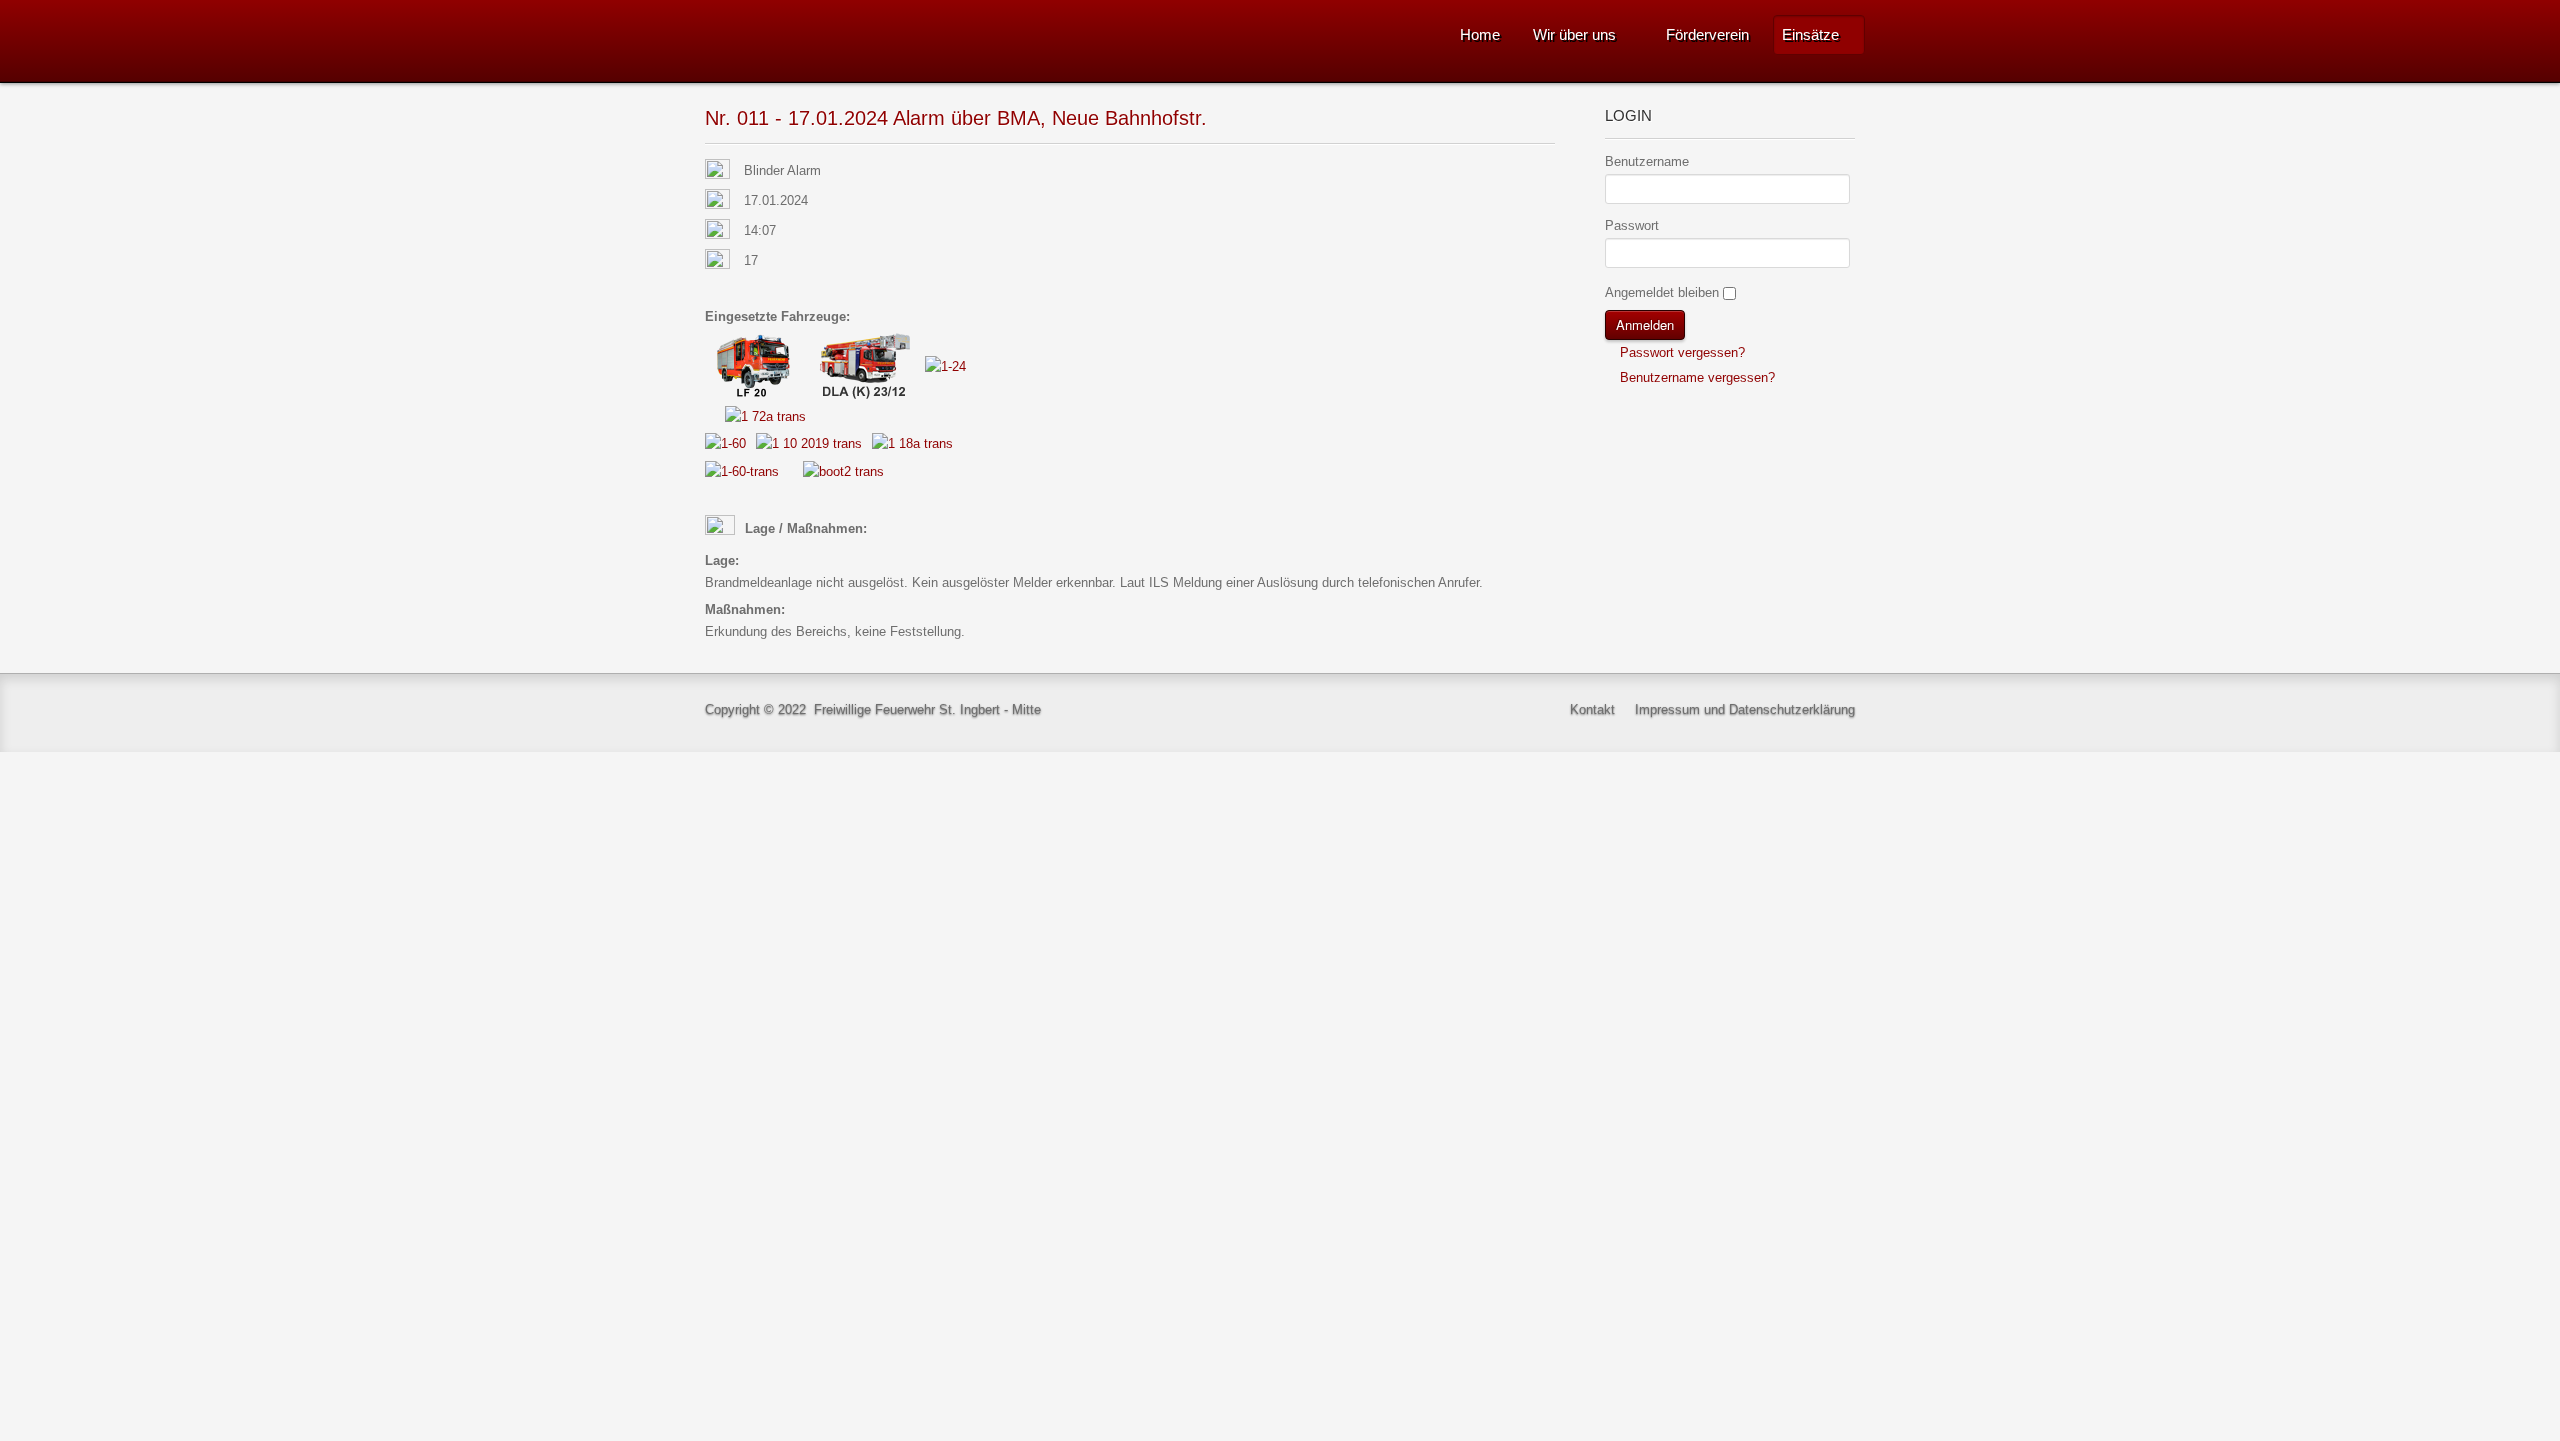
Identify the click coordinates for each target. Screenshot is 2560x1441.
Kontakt (1592, 709)
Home (1480, 34)
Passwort (1632, 225)
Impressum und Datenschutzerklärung (1745, 709)
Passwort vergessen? (1680, 352)
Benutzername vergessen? (1695, 377)
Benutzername (1647, 161)
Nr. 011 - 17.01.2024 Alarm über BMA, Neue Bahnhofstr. (956, 118)
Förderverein (1707, 34)
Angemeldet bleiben (1662, 292)
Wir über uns (1574, 34)
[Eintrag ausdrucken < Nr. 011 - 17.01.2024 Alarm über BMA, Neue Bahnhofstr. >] (1549, 171)
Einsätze (1810, 34)
